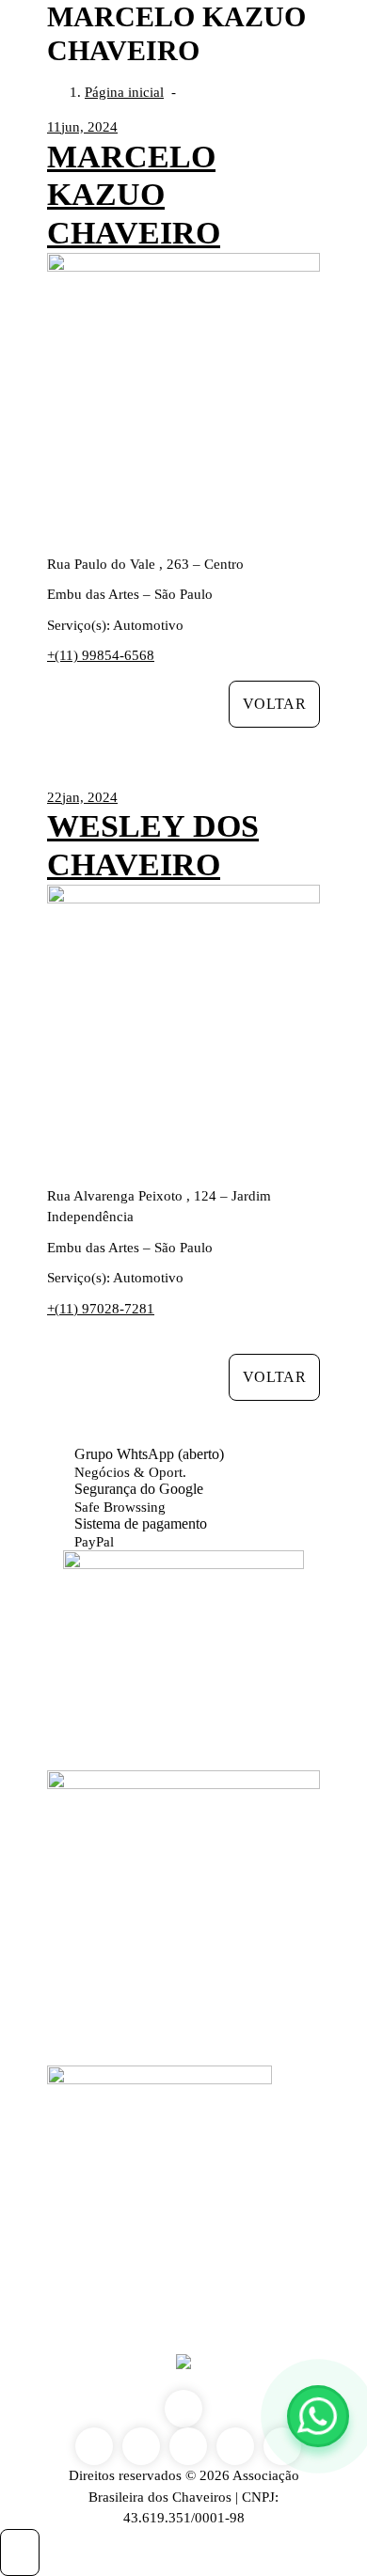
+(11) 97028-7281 (101, 1309)
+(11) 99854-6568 (101, 655)
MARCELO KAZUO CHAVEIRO (134, 195)
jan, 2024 (82, 797)
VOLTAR (274, 704)
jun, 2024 (82, 127)
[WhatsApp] (318, 2416)
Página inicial (124, 92)
